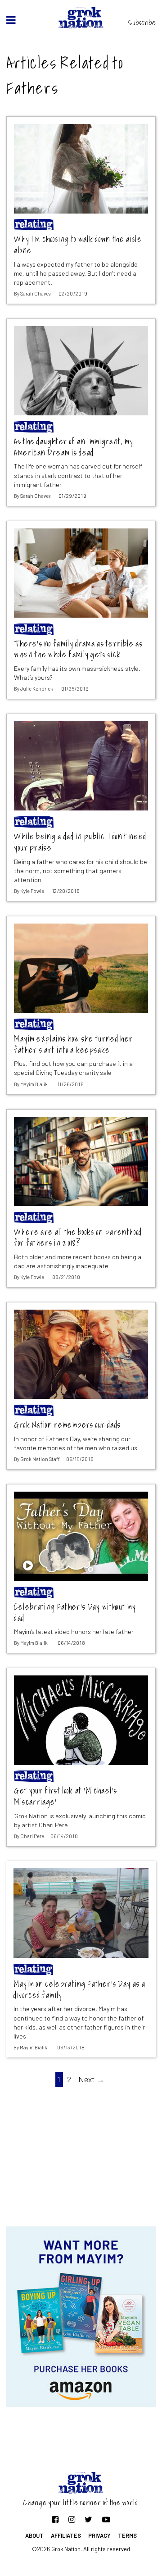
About (34, 2535)
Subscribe (142, 23)
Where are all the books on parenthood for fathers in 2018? (78, 1238)
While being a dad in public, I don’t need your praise (80, 842)
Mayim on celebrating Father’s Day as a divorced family (79, 1990)
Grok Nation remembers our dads (67, 1425)
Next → (91, 2079)
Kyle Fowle (32, 891)
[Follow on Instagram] (72, 2519)
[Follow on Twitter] (88, 2519)
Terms (127, 2535)
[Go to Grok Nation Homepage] (81, 18)
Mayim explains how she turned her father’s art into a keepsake (73, 1045)
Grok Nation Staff (40, 1459)
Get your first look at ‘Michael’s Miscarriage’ (65, 1796)
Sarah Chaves (35, 294)
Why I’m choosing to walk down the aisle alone (78, 245)
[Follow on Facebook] (55, 2519)
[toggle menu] (11, 20)
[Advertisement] (81, 2154)
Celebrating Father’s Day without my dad (75, 1613)
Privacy (99, 2535)
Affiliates (66, 2535)
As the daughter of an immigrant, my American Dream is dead (74, 447)
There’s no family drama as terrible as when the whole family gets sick (78, 649)
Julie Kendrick (37, 689)
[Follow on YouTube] (106, 2519)
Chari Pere (32, 1836)
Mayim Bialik (34, 1084)
